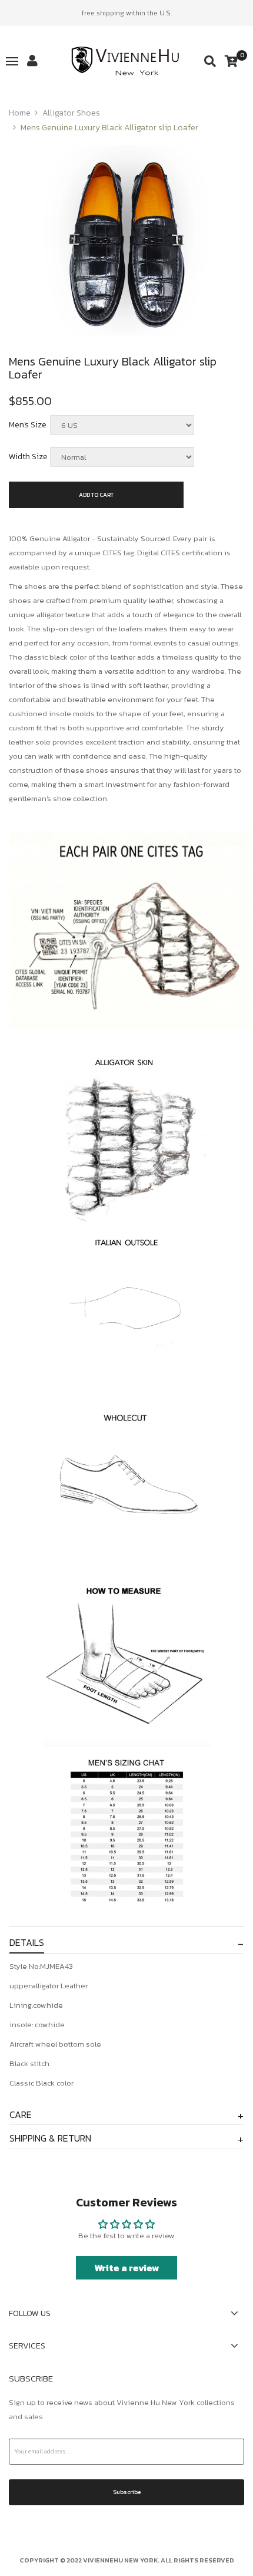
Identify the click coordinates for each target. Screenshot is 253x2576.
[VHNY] (127, 61)
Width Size (28, 457)
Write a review (127, 2268)
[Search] (210, 61)
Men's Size (28, 425)
